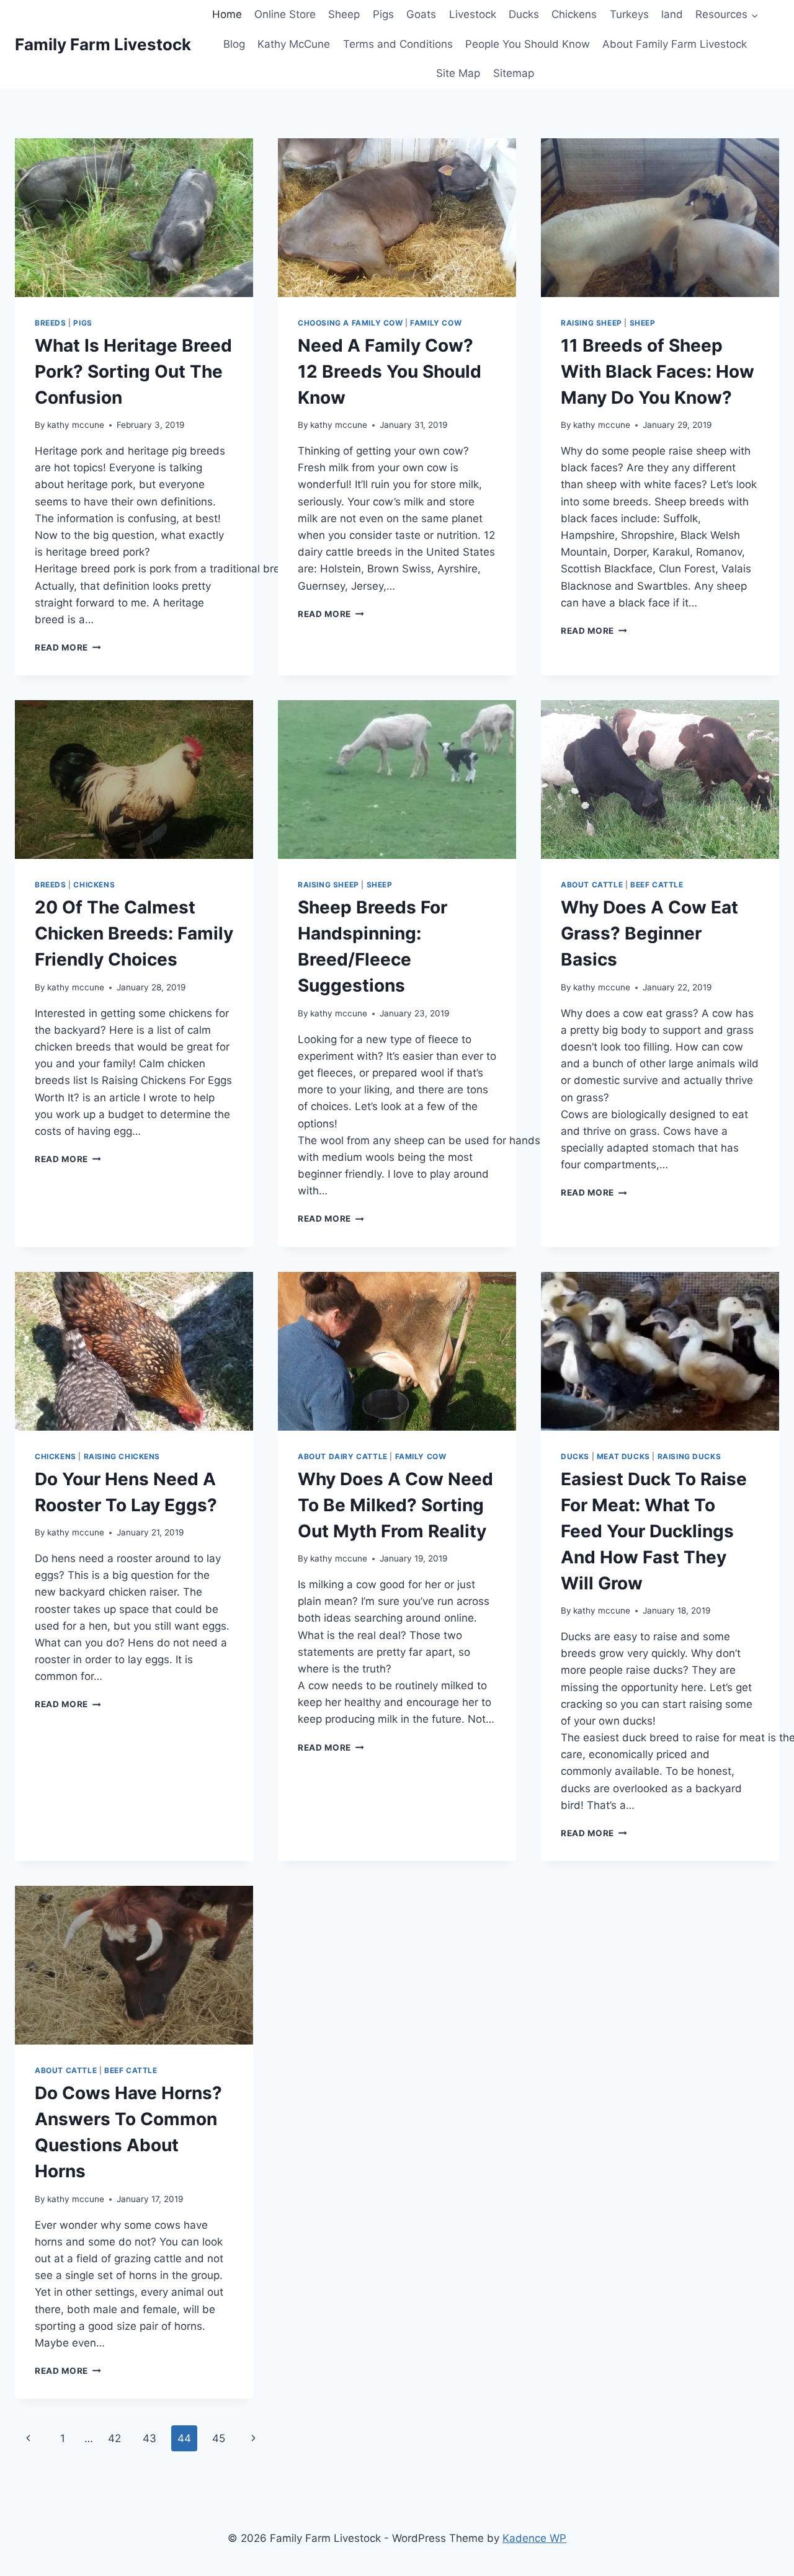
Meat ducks (623, 1456)
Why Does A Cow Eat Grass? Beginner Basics (649, 933)
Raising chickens (122, 1456)
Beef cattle (657, 885)
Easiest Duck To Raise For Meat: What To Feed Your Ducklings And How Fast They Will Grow (654, 1531)
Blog (234, 44)
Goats (421, 14)
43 (149, 2438)
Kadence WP (534, 2538)
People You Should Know (528, 44)
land (672, 14)
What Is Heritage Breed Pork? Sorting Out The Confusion (133, 371)
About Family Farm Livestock (675, 44)
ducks (575, 1456)
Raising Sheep (591, 323)
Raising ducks (689, 1456)
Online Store (285, 14)
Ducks (524, 14)
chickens (94, 885)
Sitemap (514, 73)
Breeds (51, 323)
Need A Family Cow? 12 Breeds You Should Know (390, 371)
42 (114, 2438)
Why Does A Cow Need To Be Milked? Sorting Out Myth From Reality (395, 1505)
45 (219, 2438)
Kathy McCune (294, 44)
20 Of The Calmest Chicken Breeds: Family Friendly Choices (134, 933)
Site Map (458, 73)
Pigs (383, 14)
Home (227, 14)
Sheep (344, 14)
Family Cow (436, 323)
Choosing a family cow (350, 323)
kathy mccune (76, 425)
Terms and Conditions (398, 44)
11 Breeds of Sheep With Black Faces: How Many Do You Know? (658, 371)
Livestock (473, 14)
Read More (68, 647)
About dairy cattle (343, 1456)
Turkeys (629, 14)
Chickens (574, 14)
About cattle (592, 885)
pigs (83, 323)
